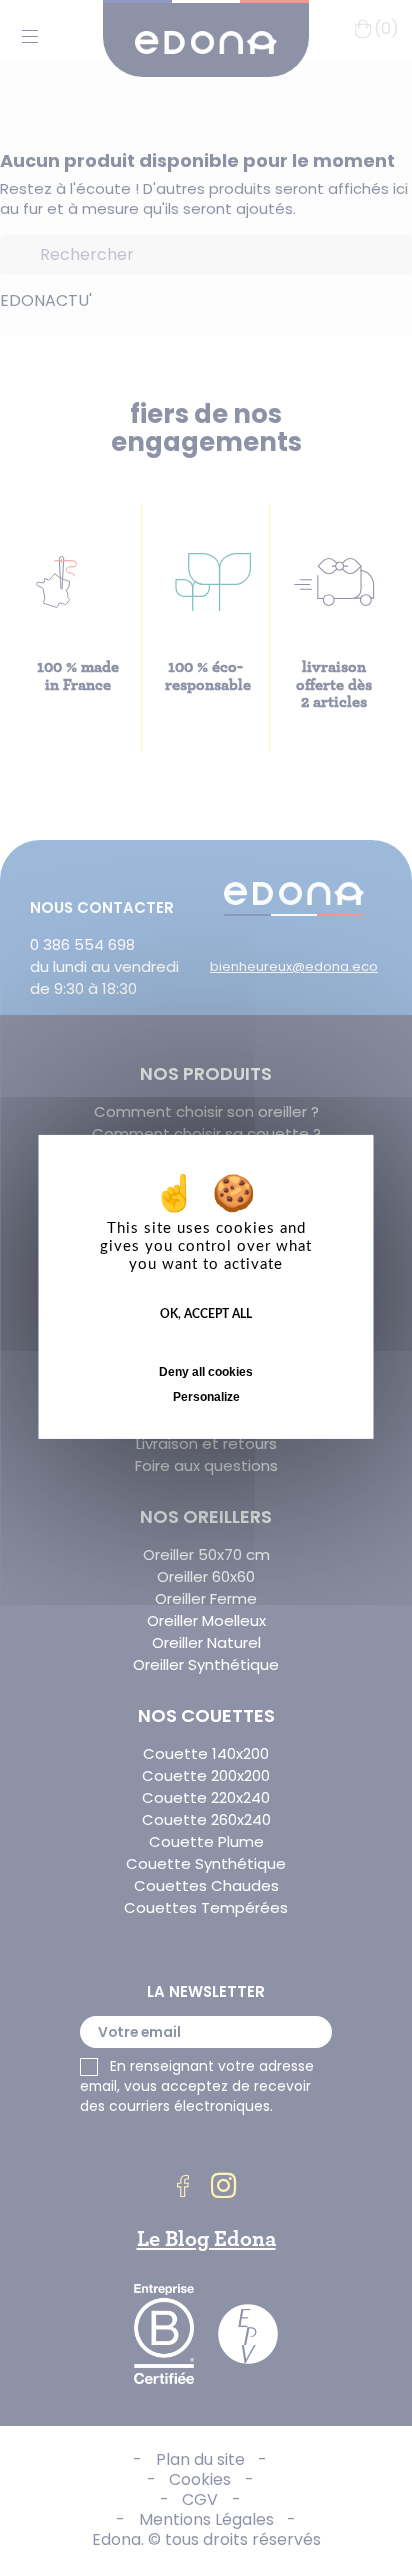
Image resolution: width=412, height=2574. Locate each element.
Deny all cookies (206, 1372)
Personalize (206, 1397)
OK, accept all (206, 1314)
